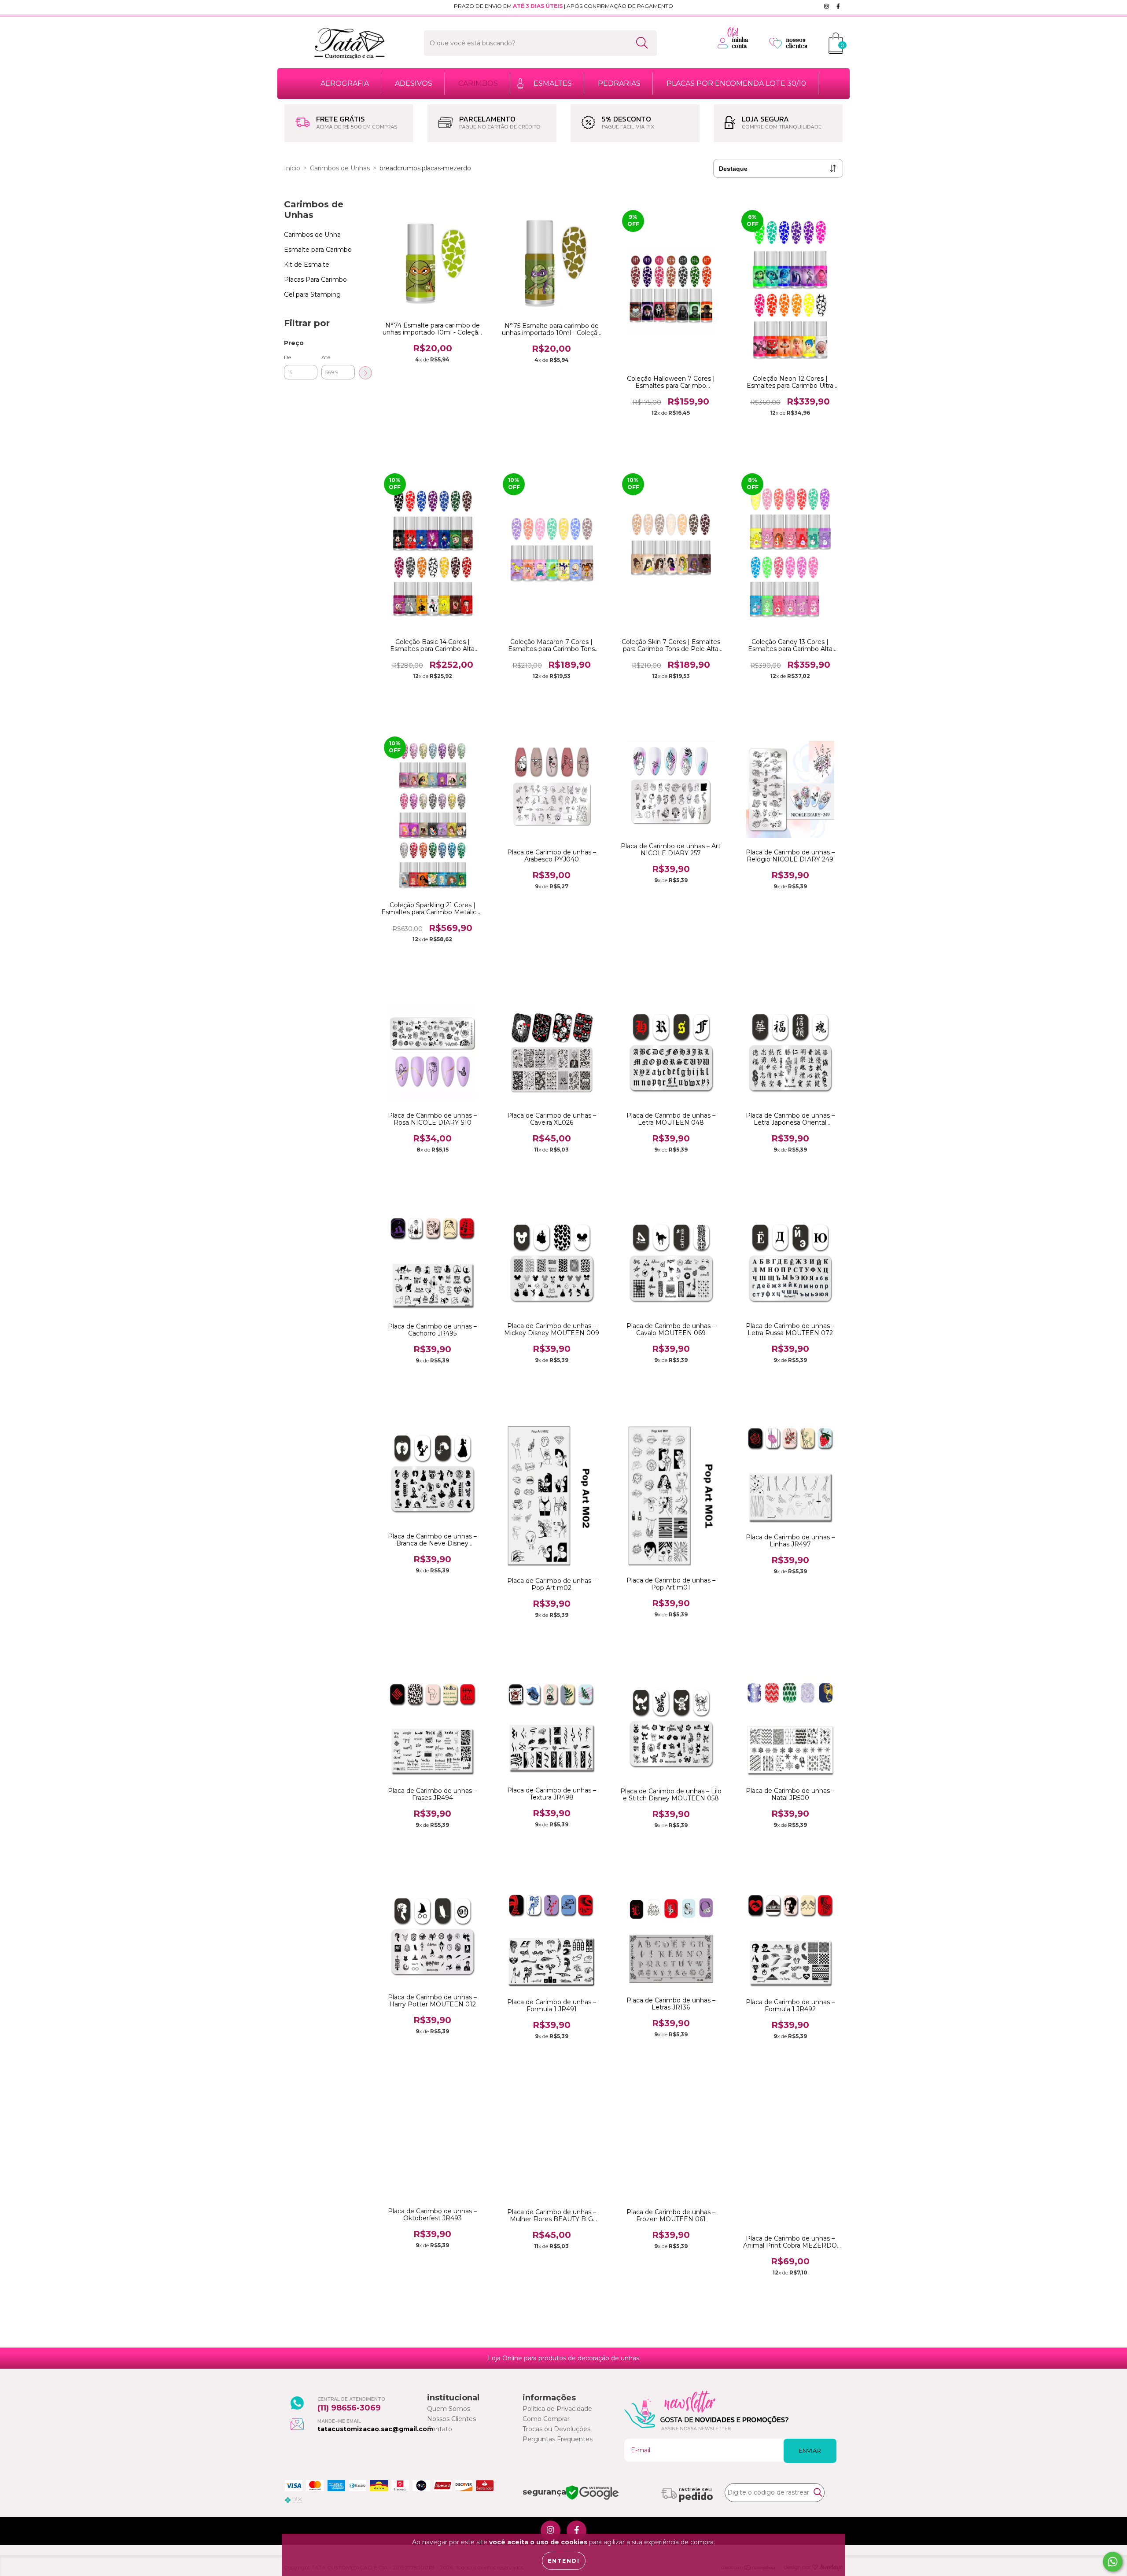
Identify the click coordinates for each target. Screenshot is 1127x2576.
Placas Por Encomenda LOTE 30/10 (736, 83)
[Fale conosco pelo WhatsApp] (1113, 2562)
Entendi (564, 2561)
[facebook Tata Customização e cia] (838, 6)
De (287, 357)
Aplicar (365, 373)
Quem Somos (449, 2409)
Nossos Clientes (451, 2419)
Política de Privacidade (557, 2409)
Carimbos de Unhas (340, 168)
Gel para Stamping (312, 294)
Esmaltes (553, 83)
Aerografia (345, 83)
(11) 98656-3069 (349, 2408)
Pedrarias (619, 83)
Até (326, 357)
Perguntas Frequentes (558, 2439)
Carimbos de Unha (312, 235)
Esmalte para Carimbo (318, 250)
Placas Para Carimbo (315, 280)
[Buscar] (642, 43)
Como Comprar (546, 2419)
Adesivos (414, 83)
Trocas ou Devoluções (556, 2429)
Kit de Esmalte (307, 265)
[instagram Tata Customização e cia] (827, 6)
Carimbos (478, 83)
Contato (440, 2429)
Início (292, 168)
